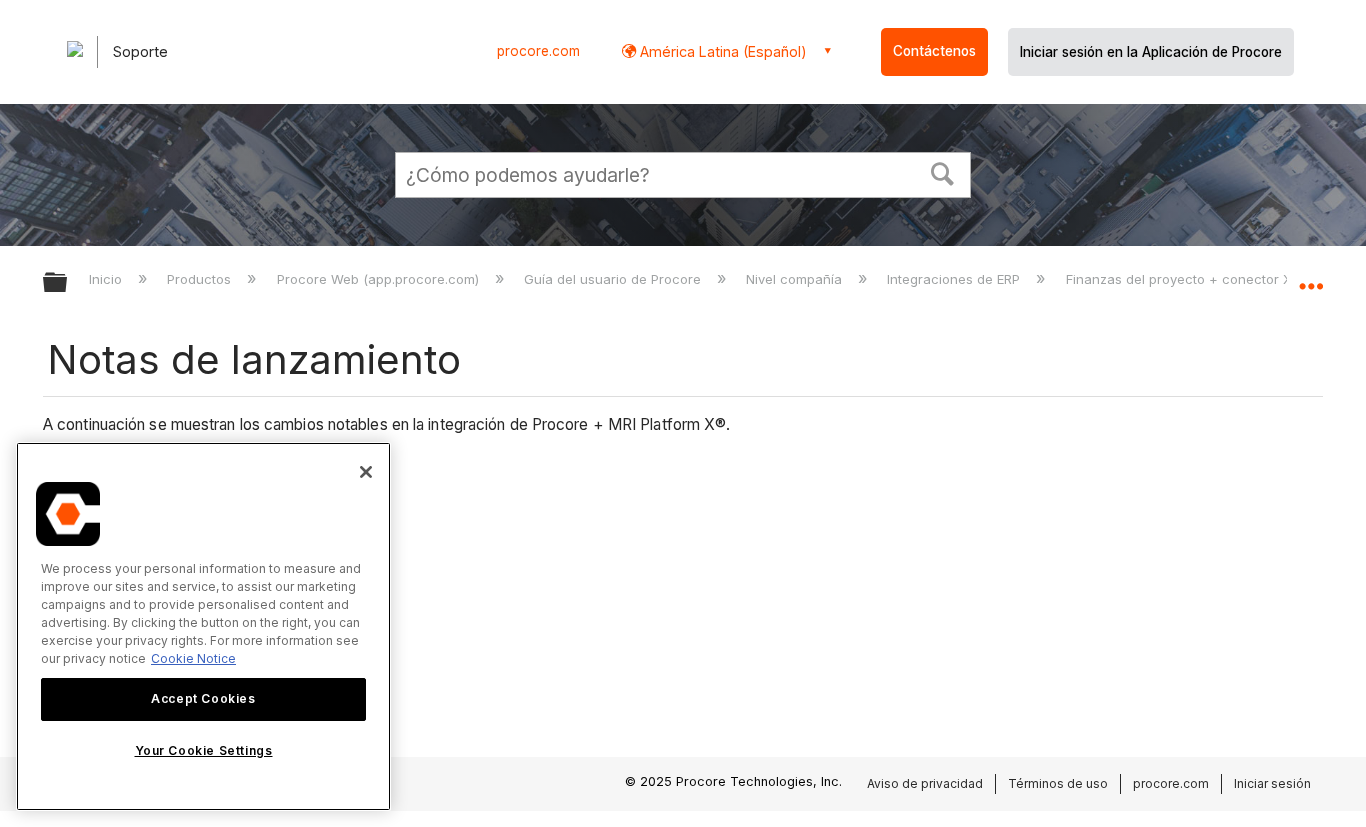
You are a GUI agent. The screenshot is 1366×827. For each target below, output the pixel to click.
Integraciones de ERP (955, 279)
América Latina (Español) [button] (721, 51)
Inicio (107, 279)
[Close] (366, 472)
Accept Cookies (203, 698)
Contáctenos (934, 51)
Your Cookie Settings (204, 750)
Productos (201, 279)
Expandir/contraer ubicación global (1311, 277)
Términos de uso (1058, 783)
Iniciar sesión (1272, 783)
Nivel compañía (796, 279)
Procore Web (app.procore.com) (379, 279)
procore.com (538, 51)
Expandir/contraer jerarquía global (68, 283)
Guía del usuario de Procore (614, 279)
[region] (203, 626)
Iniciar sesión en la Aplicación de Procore (1151, 52)
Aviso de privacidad (925, 783)
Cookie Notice (193, 658)
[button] (943, 172)
